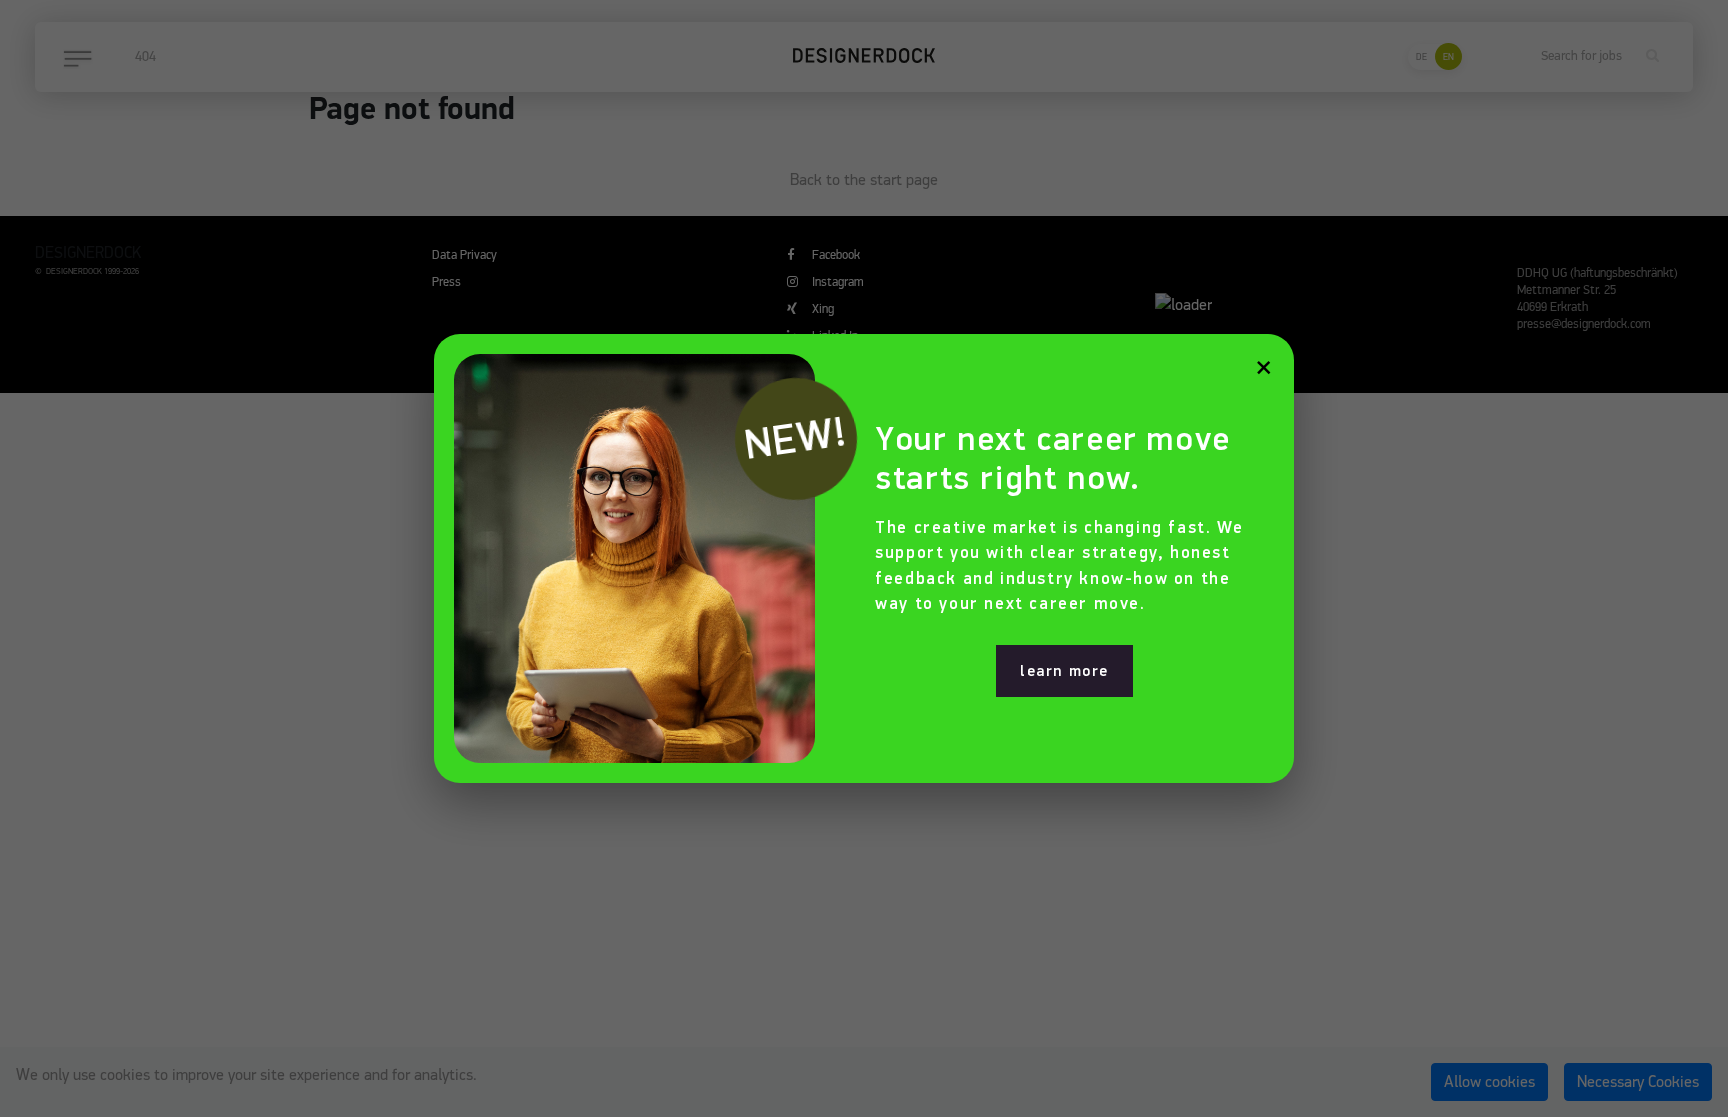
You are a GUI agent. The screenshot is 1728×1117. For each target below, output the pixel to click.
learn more (1064, 671)
